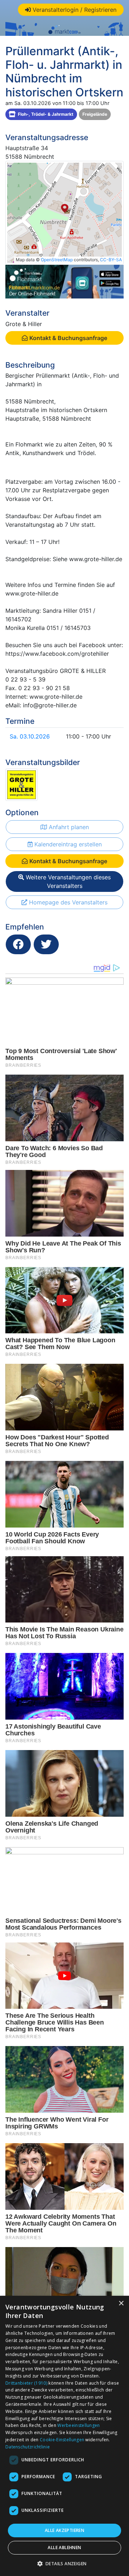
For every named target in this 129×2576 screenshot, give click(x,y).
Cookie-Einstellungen (62, 2440)
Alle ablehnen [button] (64, 2548)
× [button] (121, 2303)
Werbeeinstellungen (78, 2425)
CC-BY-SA (111, 260)
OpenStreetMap (57, 260)
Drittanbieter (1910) (26, 2383)
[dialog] (64, 2436)
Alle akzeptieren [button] (64, 2530)
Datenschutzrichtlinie (28, 2447)
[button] (65, 2563)
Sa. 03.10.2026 (30, 736)
